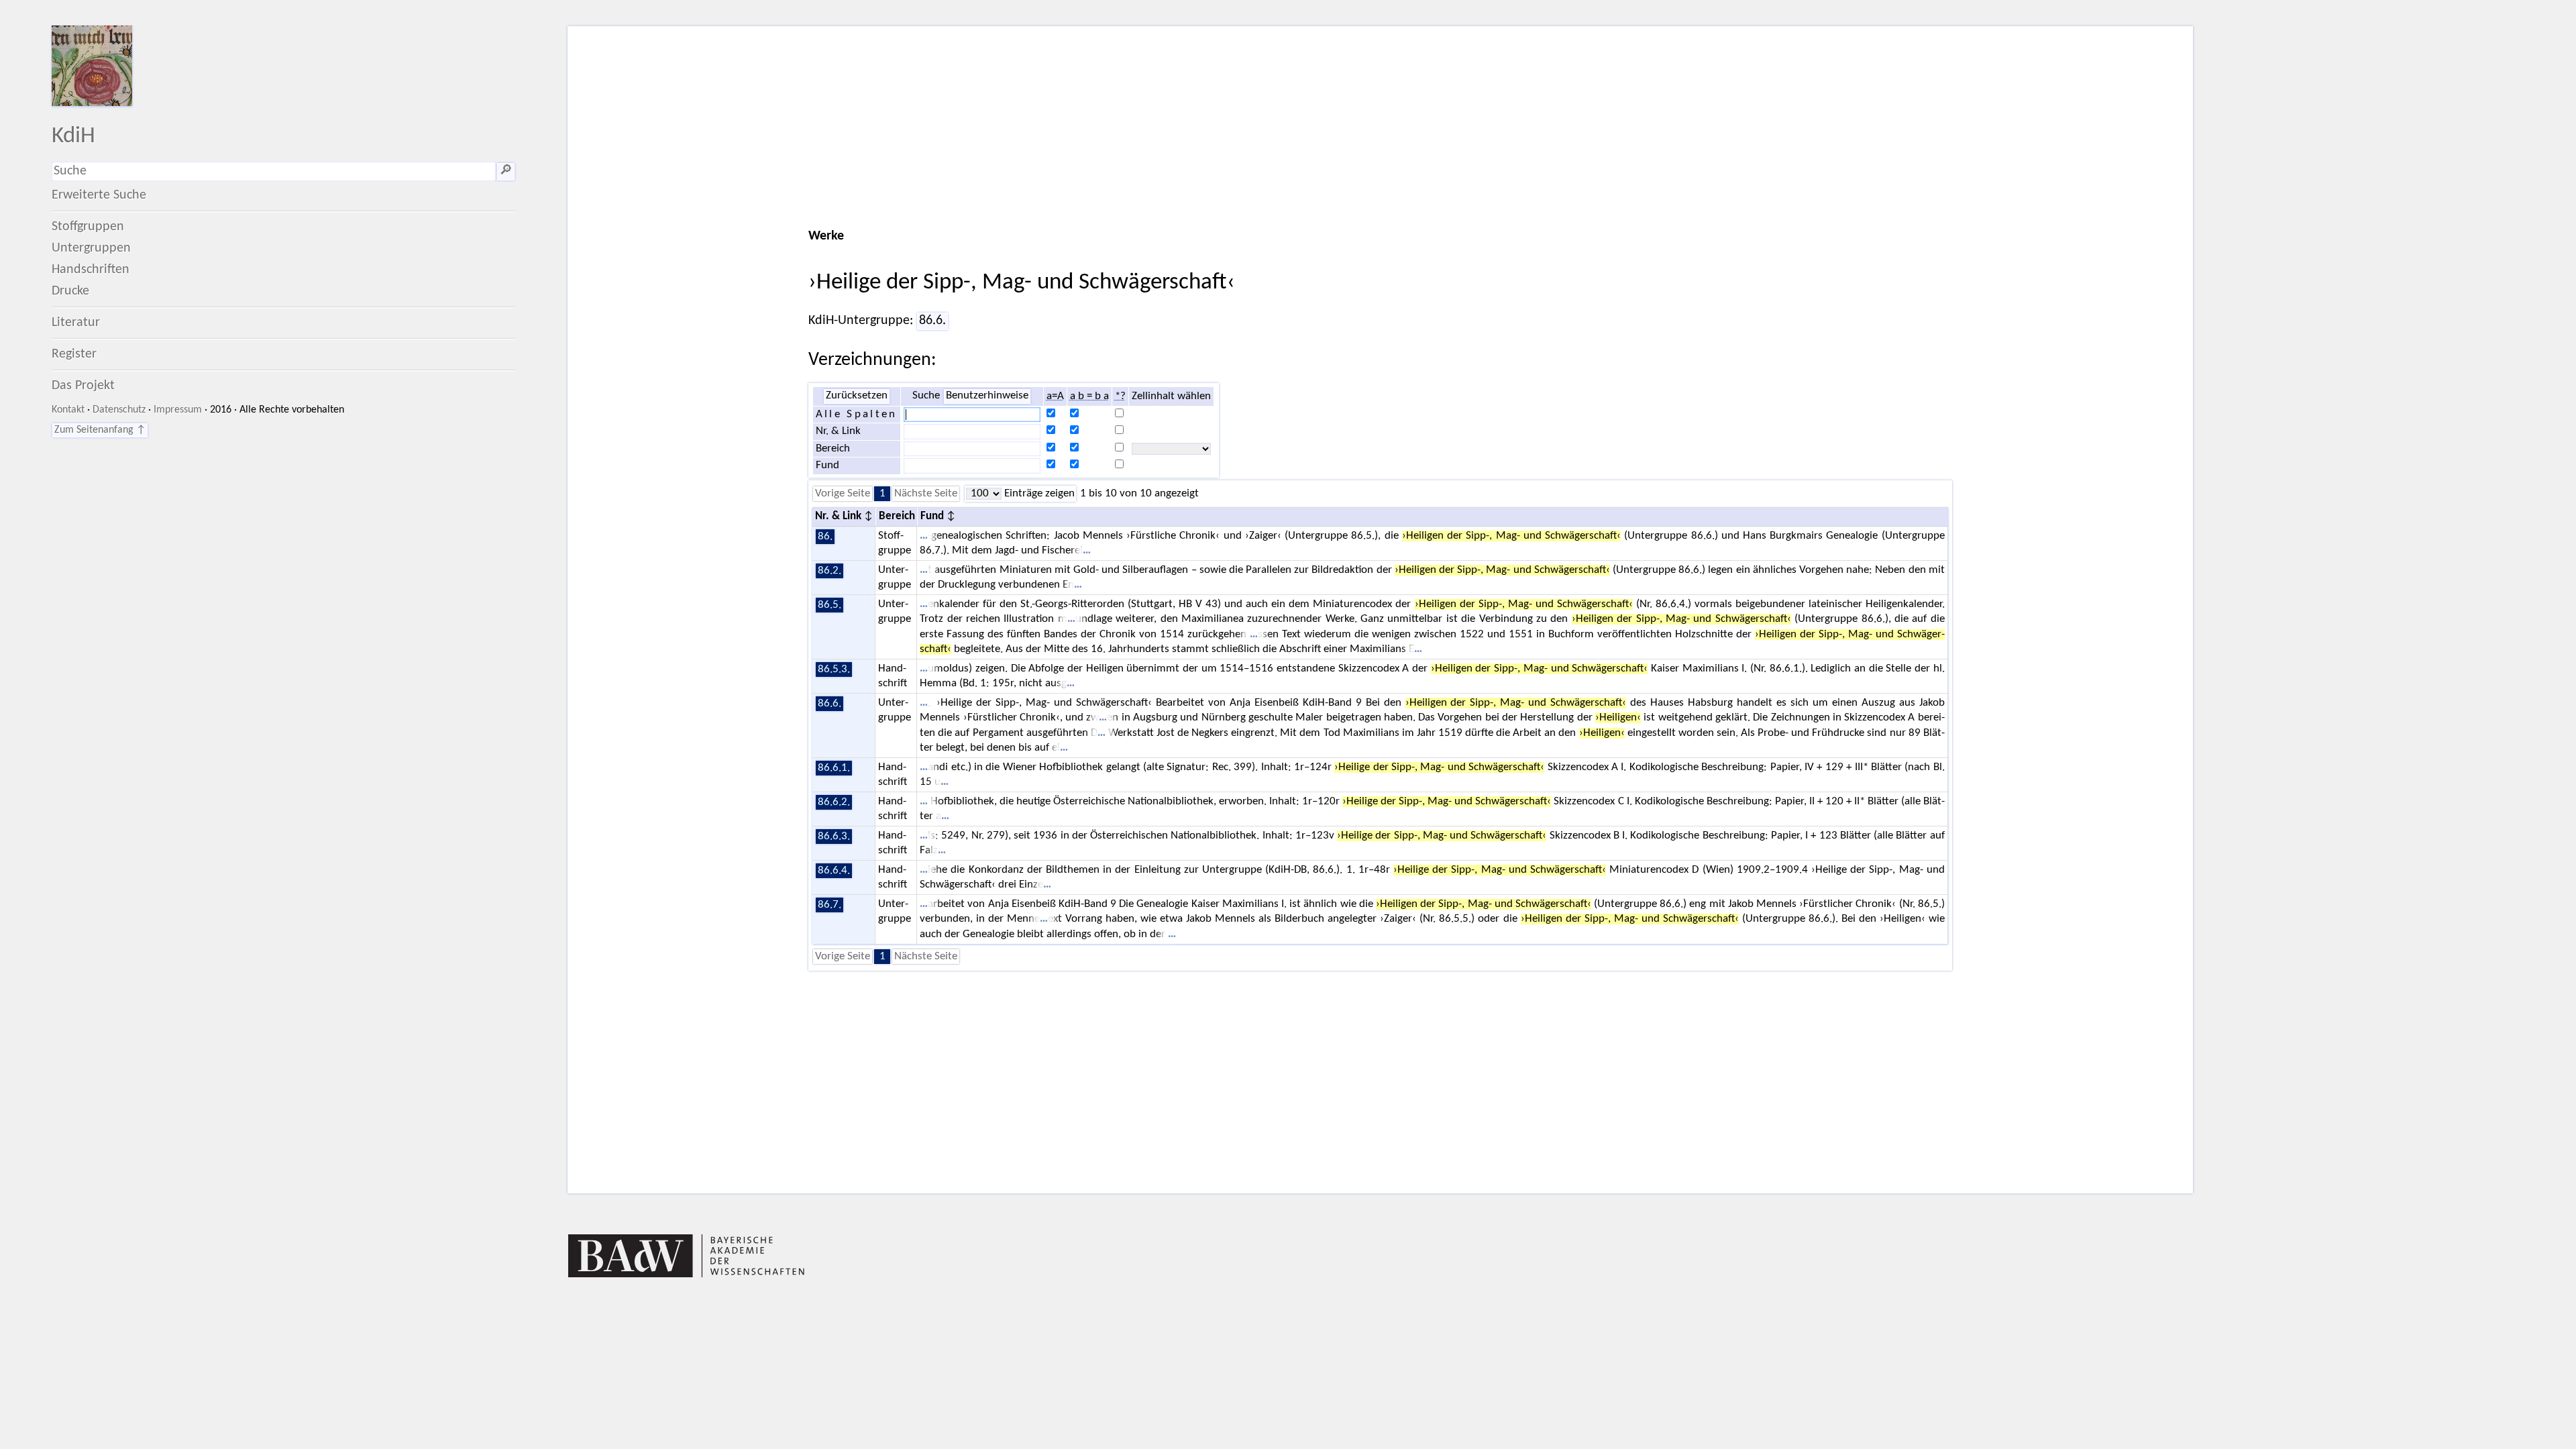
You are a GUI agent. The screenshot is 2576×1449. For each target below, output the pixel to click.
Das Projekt (83, 386)
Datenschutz (119, 410)
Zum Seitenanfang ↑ (100, 430)
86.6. (932, 321)
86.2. (829, 571)
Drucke (70, 291)
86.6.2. (834, 802)
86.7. (829, 905)
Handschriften (91, 270)
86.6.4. (834, 871)
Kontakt (68, 410)
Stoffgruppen (88, 227)
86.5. (829, 605)
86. (825, 537)
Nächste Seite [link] (926, 494)
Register (74, 354)
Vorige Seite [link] (843, 494)
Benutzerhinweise (987, 396)
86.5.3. (834, 669)
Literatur (76, 323)
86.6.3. (834, 837)
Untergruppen (91, 248)
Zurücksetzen (857, 396)
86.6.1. (834, 768)
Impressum (178, 410)
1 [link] (882, 494)
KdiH (73, 137)
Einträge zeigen (1038, 494)
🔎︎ (506, 171)
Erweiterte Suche (99, 195)
